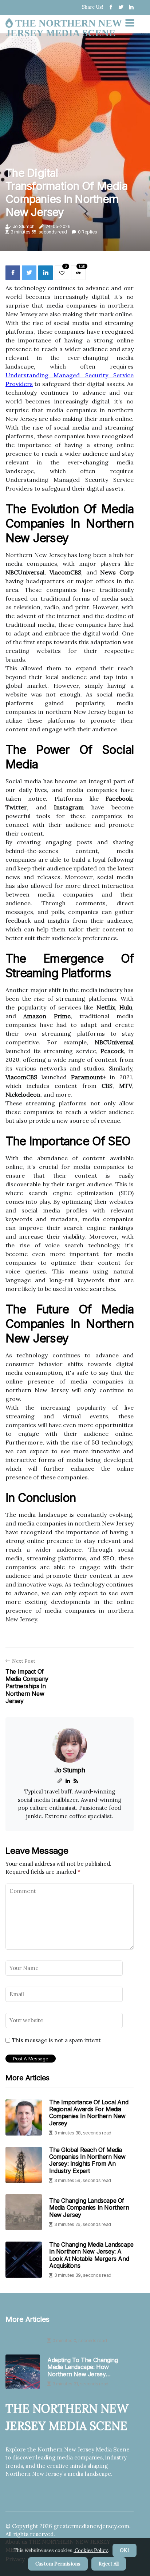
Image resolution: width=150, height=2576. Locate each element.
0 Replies (88, 232)
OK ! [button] (125, 2550)
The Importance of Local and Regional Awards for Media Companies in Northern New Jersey (89, 2113)
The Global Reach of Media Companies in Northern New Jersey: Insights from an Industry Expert (87, 2160)
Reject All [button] (109, 2564)
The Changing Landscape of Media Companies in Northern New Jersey (89, 2207)
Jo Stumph (24, 226)
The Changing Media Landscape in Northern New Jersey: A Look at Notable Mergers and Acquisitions (91, 2255)
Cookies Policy (91, 2550)
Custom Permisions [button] (58, 2564)
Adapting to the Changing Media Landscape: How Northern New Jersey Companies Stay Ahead (82, 2367)
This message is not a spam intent (56, 2040)
